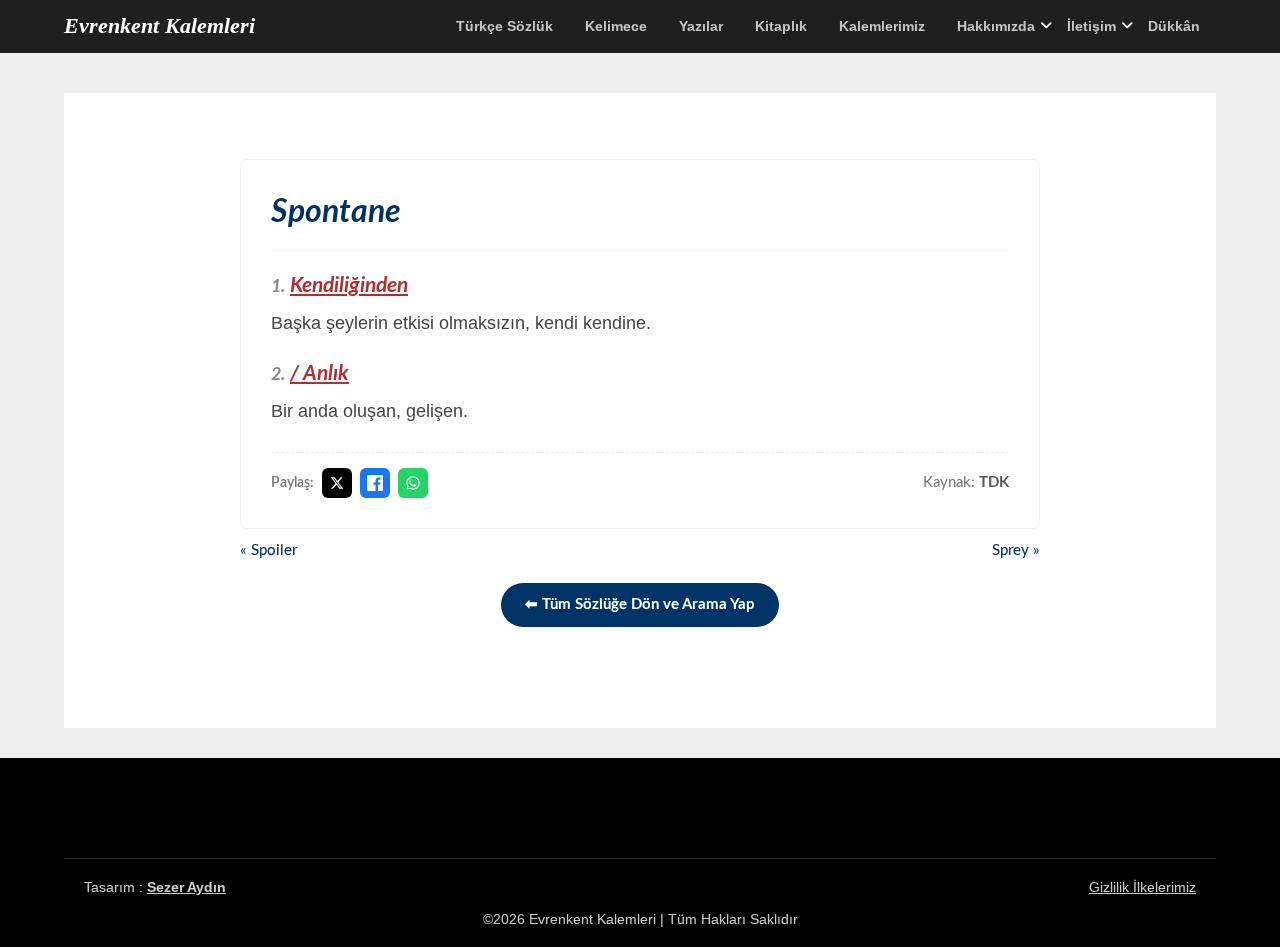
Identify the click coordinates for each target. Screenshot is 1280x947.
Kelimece (616, 26)
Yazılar (701, 26)
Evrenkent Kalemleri (159, 25)
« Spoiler (268, 550)
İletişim (1091, 26)
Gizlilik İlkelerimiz (1142, 887)
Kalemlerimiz (882, 26)
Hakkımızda (996, 26)
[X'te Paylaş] (337, 483)
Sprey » (1016, 550)
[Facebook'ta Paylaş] (375, 483)
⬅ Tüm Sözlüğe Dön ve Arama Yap (640, 604)
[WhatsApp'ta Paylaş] (413, 483)
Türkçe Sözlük (504, 26)
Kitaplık (781, 26)
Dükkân (1174, 26)
